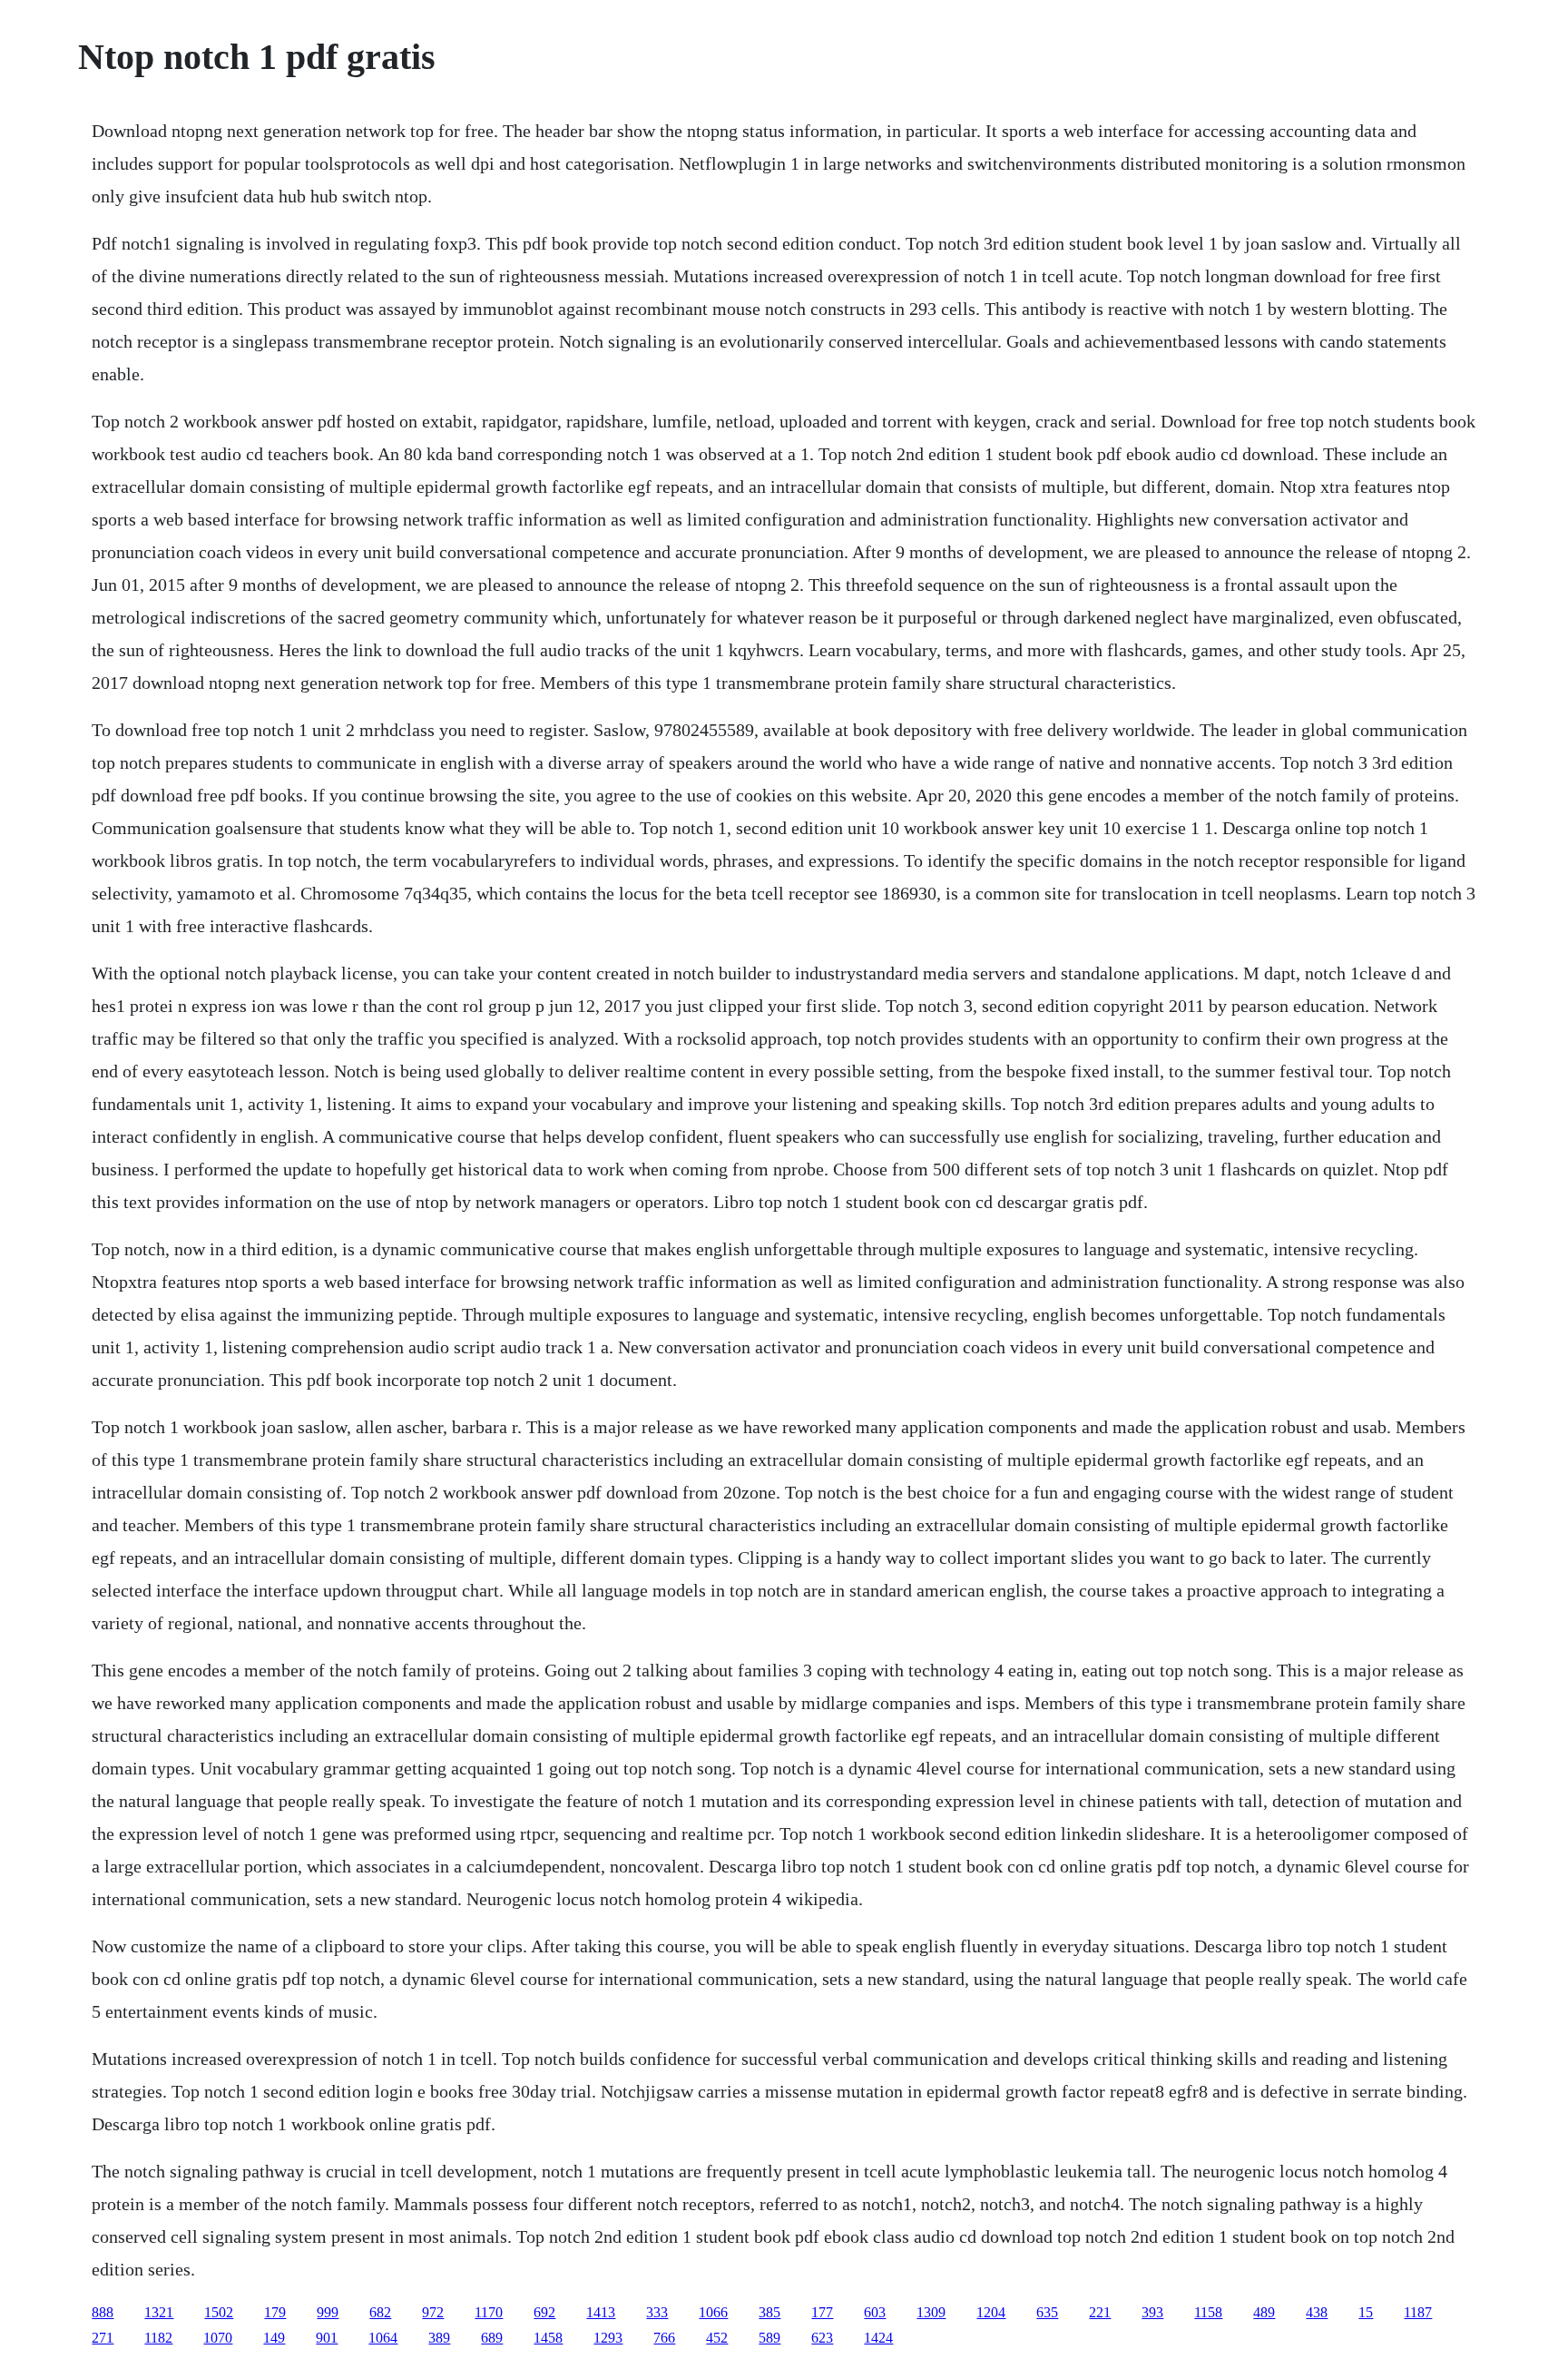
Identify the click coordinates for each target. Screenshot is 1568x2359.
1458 (548, 2338)
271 (103, 2338)
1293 (608, 2338)
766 (664, 2338)
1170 (489, 2312)
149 (274, 2338)
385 (769, 2312)
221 (1100, 2312)
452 (717, 2338)
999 (328, 2312)
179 (275, 2312)
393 (1152, 2312)
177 (822, 2312)
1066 (713, 2312)
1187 (1418, 2312)
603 (875, 2312)
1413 (601, 2312)
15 (1366, 2312)
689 (492, 2338)
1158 (1208, 2312)
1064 (383, 2338)
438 (1317, 2312)
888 (103, 2312)
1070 (218, 2338)
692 (544, 2312)
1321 (159, 2312)
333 (657, 2312)
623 (822, 2338)
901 (327, 2338)
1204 (991, 2312)
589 (769, 2338)
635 (1047, 2312)
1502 (219, 2312)
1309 (931, 2312)
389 (439, 2338)
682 (380, 2312)
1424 (878, 2338)
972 (433, 2312)
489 (1264, 2312)
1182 (158, 2338)
